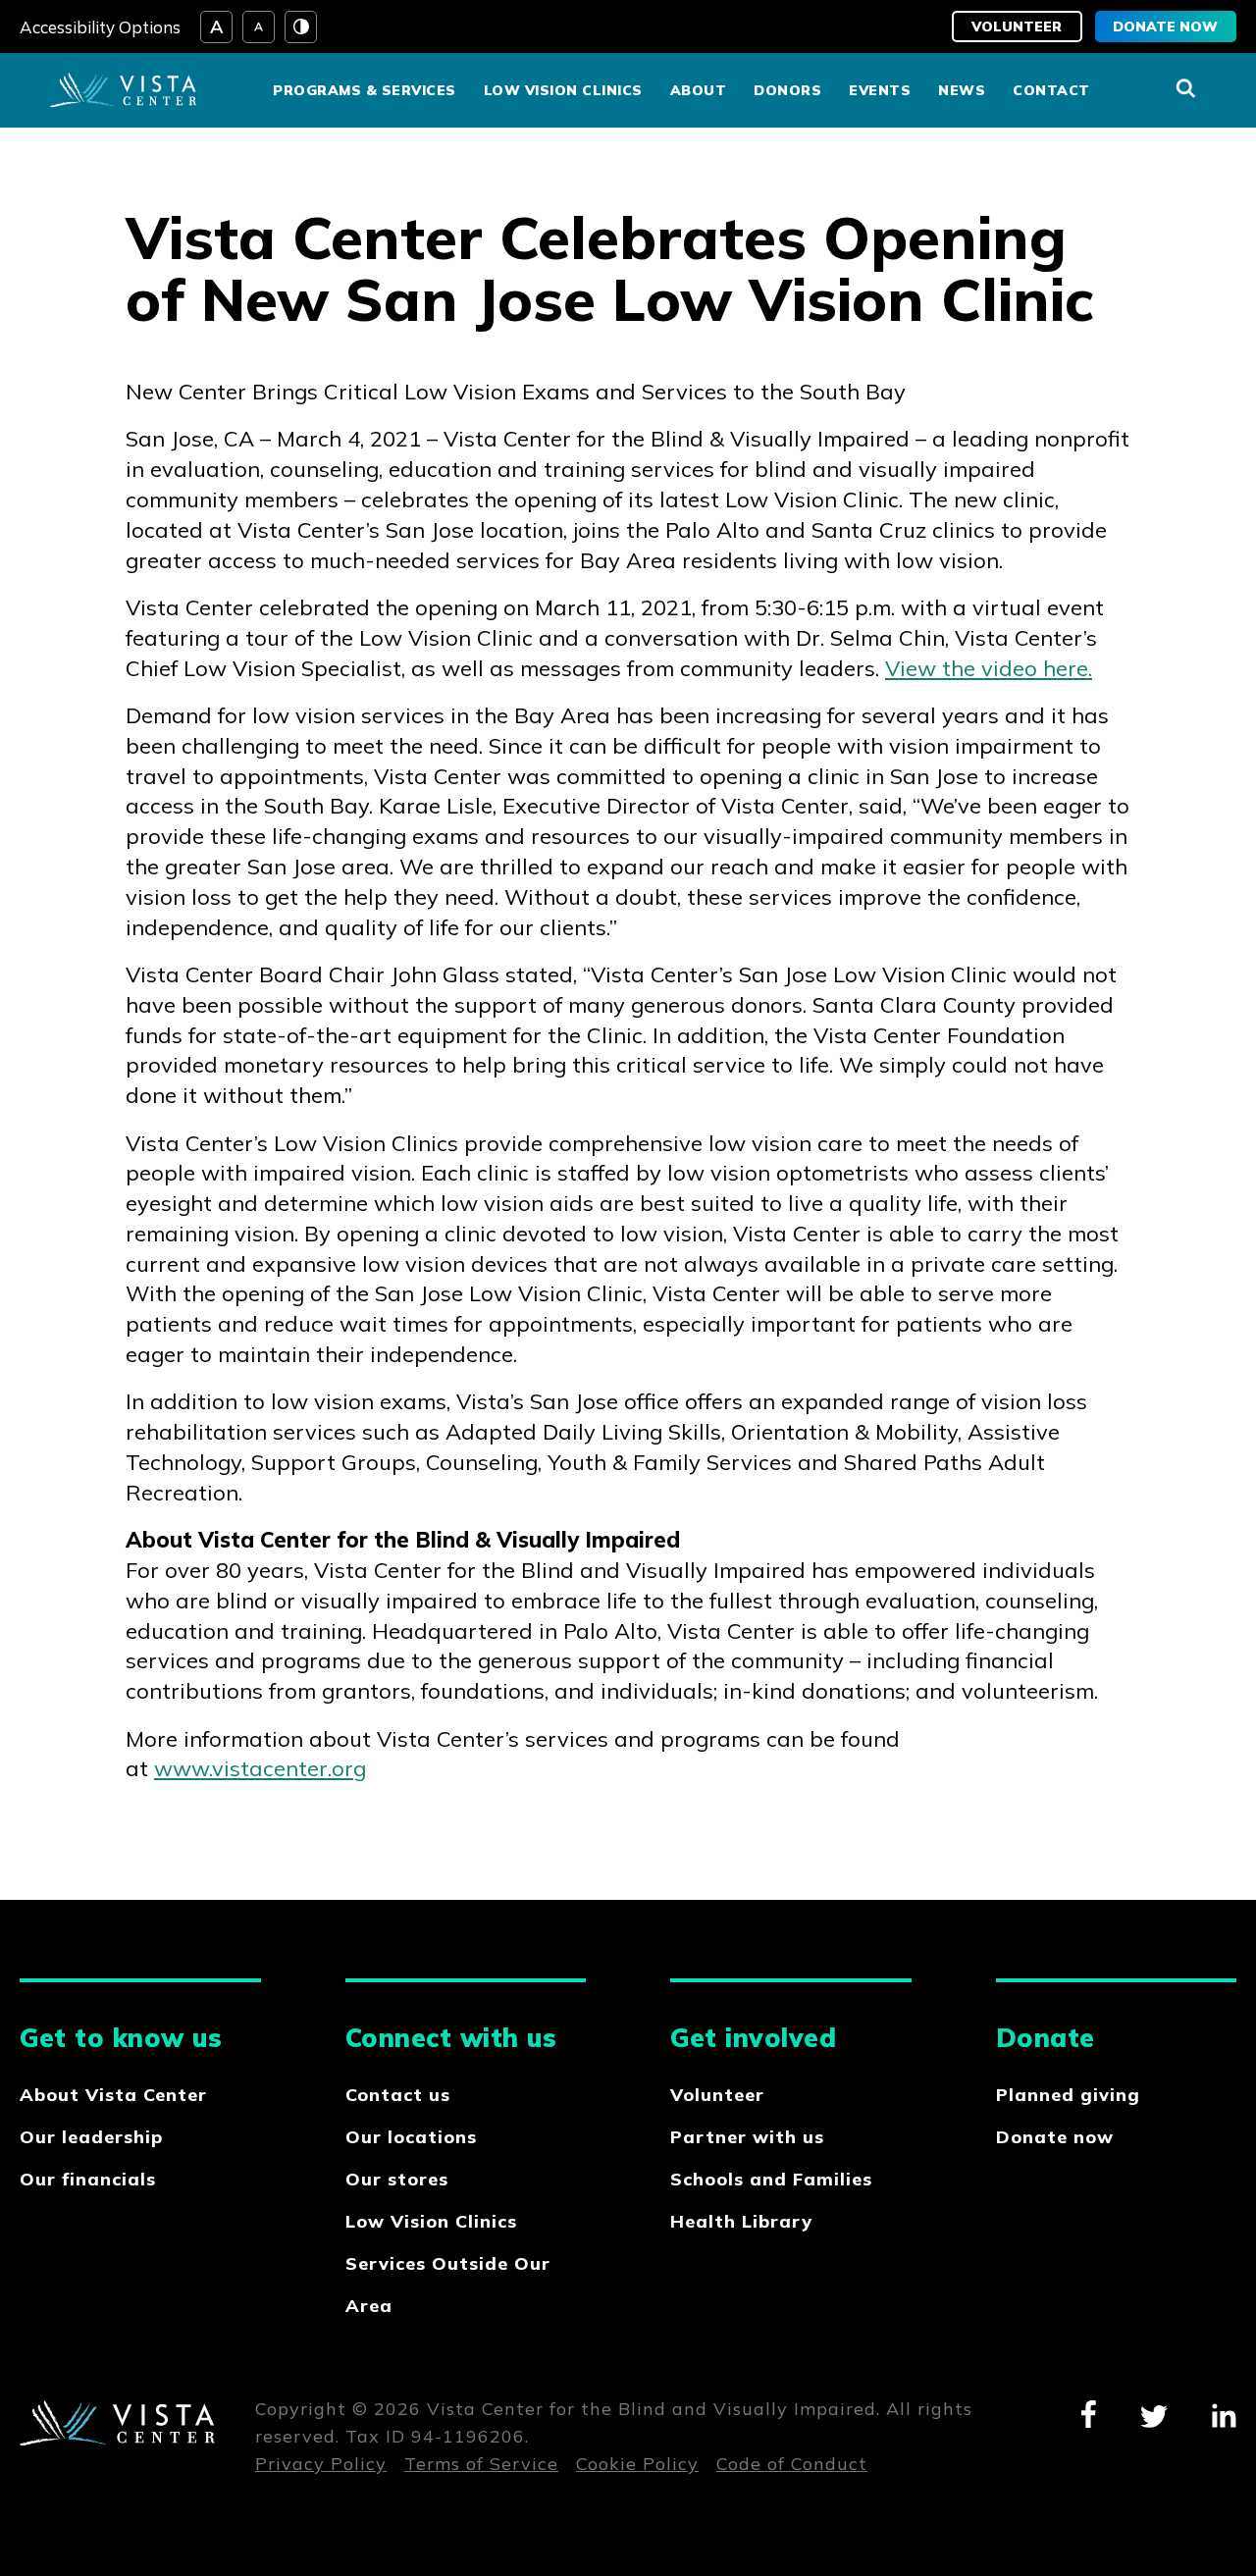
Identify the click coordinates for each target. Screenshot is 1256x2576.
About (699, 90)
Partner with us (747, 2137)
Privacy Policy (321, 2464)
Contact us (398, 2095)
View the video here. (989, 668)
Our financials (88, 2179)
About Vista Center (113, 2095)
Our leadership (91, 2137)
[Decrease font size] (259, 27)
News (962, 90)
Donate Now (1165, 26)
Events (880, 90)
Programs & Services (365, 90)
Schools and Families (771, 2179)
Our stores (397, 2179)
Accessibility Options (100, 27)
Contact (1051, 90)
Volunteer (1017, 26)
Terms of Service (481, 2464)
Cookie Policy (637, 2464)
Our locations (411, 2137)
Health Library (741, 2221)
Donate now (1055, 2137)
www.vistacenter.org (260, 1768)
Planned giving (1068, 2095)
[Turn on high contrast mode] (301, 27)
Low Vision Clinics (563, 90)
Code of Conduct (792, 2464)
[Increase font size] (216, 27)
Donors (787, 90)
